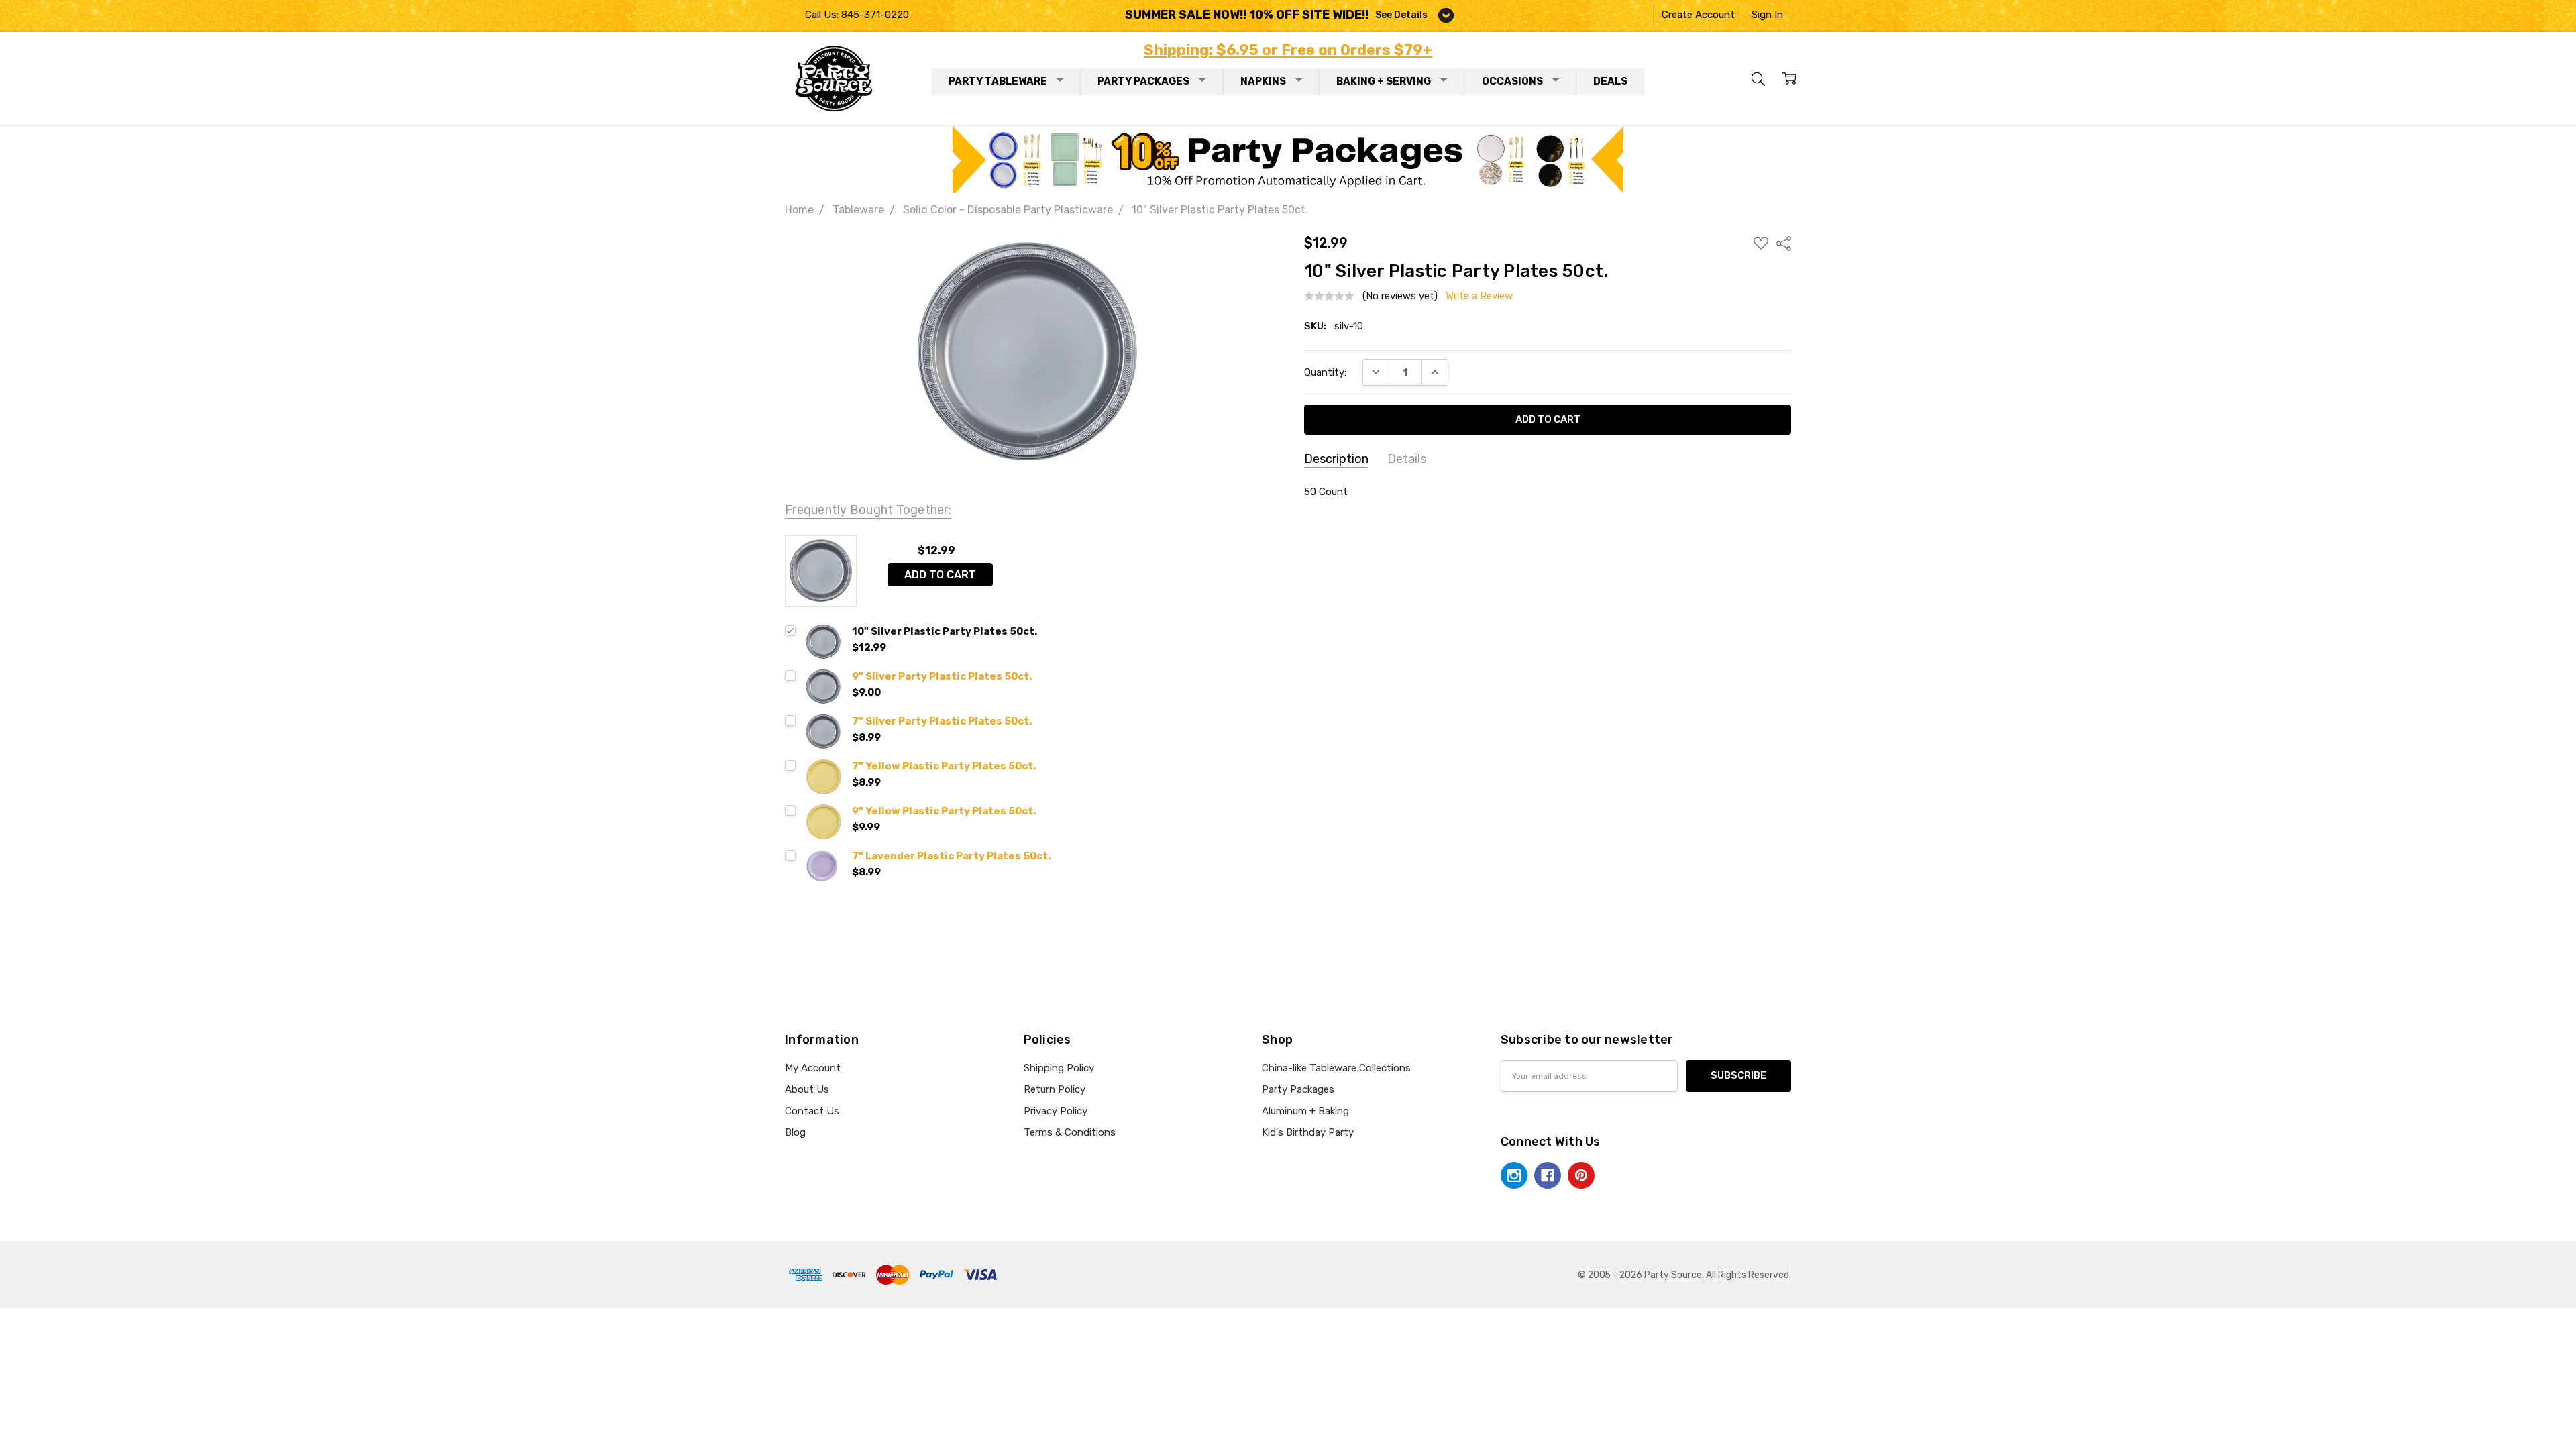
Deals (1610, 81)
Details (1407, 459)
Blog (795, 1132)
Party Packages (1143, 81)
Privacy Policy (1056, 1111)
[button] (1288, 160)
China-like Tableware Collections (1336, 1068)
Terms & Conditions (1070, 1132)
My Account (813, 1068)
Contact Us (812, 1111)
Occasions (1512, 81)
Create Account (1698, 15)
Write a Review (1479, 296)
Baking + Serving (1384, 81)
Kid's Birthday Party (1308, 1132)
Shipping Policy (1059, 1068)
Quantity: (1325, 372)
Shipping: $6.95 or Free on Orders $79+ (1288, 50)
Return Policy (1055, 1089)
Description (1336, 459)
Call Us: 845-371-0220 (857, 15)
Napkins (1263, 81)
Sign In (1767, 15)
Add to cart (940, 575)
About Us (807, 1089)
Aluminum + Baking (1305, 1111)
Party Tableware (998, 81)
